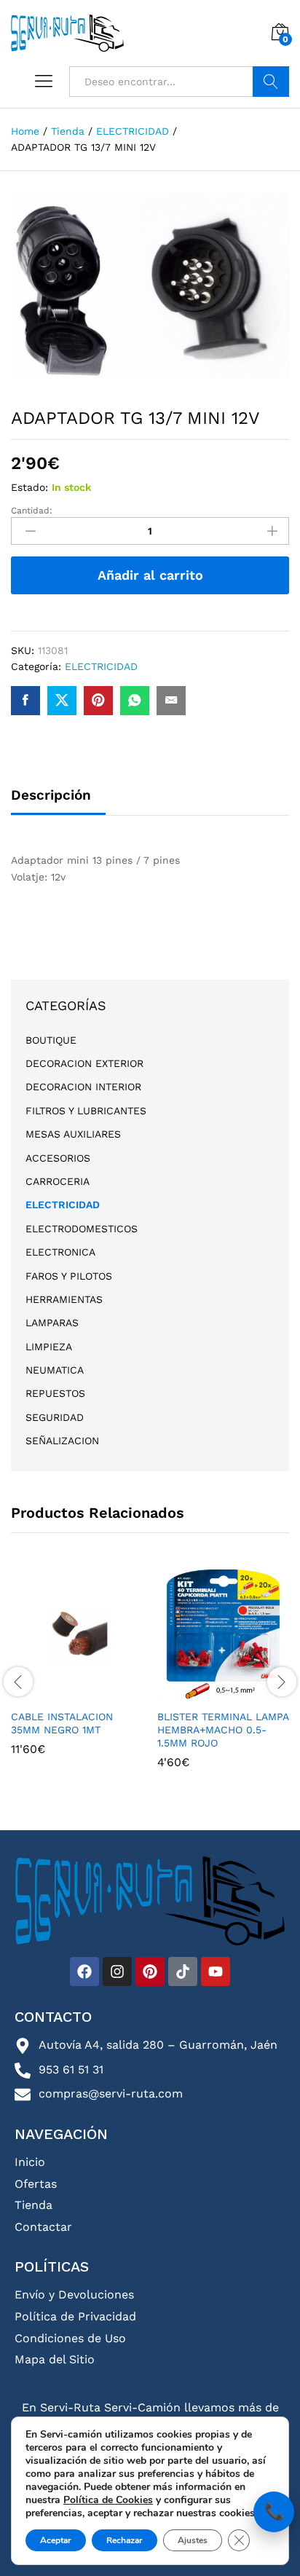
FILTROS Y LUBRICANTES (86, 1111)
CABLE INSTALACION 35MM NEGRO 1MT (62, 1723)
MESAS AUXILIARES (73, 1134)
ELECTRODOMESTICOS (82, 1229)
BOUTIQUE (51, 1040)
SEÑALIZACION (62, 1441)
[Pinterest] (150, 1972)
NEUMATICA (55, 1370)
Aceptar (56, 2540)
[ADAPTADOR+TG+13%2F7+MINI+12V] (62, 701)
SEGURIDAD (55, 1417)
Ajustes (193, 2540)
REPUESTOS (55, 1393)
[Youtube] (216, 1972)
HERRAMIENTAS (64, 1299)
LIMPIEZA (49, 1347)
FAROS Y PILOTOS (69, 1276)
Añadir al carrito (150, 575)
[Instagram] (117, 1972)
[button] (75, 1693)
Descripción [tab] (51, 795)
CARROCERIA (58, 1181)
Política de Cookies (108, 2500)
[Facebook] (84, 1972)
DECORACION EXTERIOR (84, 1063)
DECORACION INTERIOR (83, 1087)
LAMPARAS (52, 1323)
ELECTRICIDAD (101, 666)
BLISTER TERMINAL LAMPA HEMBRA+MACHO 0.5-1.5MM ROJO (223, 1730)
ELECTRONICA (60, 1252)
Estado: (29, 487)
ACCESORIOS (58, 1158)
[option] (77, 1673)
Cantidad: (32, 511)
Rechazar (125, 2540)
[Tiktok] (183, 1972)
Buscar (271, 82)
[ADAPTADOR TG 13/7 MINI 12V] (25, 701)
